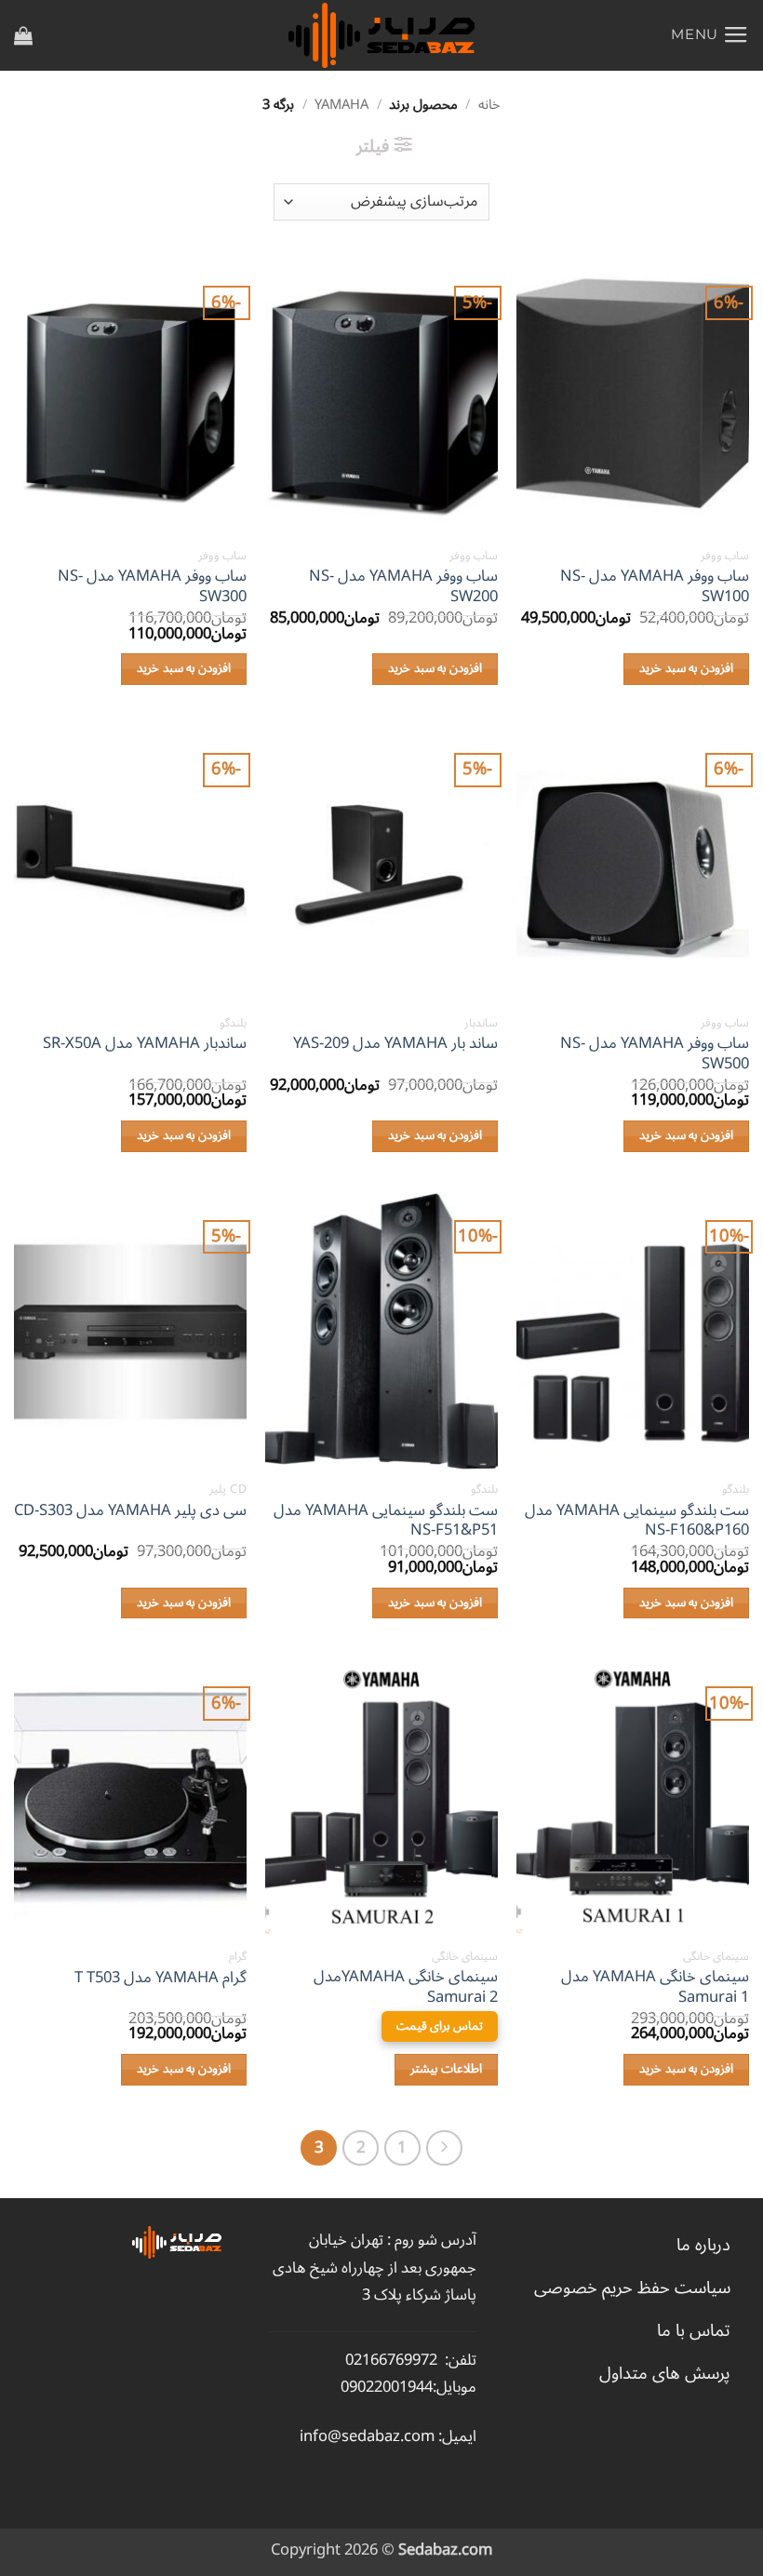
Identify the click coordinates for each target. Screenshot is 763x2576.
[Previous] (444, 2148)
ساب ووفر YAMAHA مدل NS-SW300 (152, 586)
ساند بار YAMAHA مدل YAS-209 (395, 1043)
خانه (489, 105)
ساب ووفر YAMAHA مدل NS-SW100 (655, 586)
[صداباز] (381, 35)
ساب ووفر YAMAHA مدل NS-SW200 (403, 586)
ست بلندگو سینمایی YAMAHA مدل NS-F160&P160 (637, 1520)
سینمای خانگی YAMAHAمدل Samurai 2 (406, 1986)
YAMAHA (341, 105)
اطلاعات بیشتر (446, 2069)
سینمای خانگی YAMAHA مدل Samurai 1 (655, 1986)
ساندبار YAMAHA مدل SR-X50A (145, 1043)
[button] (710, 35)
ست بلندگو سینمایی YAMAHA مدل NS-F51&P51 (386, 1520)
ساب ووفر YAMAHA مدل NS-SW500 (655, 1053)
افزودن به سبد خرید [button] (686, 668)
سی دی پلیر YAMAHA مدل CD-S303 (130, 1510)
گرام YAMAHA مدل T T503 (161, 1978)
